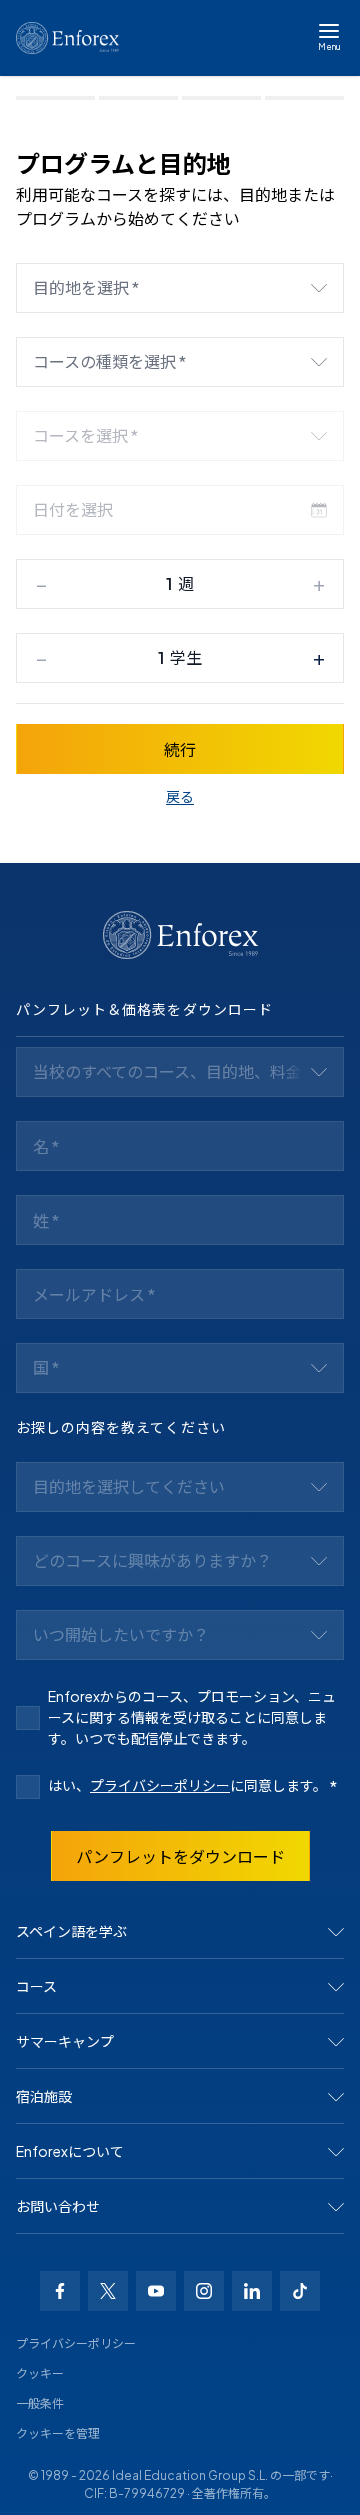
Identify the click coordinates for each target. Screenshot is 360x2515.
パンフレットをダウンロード (180, 1856)
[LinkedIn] (252, 2291)
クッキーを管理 (58, 2433)
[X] (108, 2291)
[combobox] (180, 288)
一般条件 (40, 2403)
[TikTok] (300, 2291)
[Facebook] (60, 2291)
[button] (180, 1932)
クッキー (40, 2373)
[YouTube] (156, 2291)
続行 (180, 749)
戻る (180, 796)
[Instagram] (204, 2291)
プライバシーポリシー (160, 1785)
